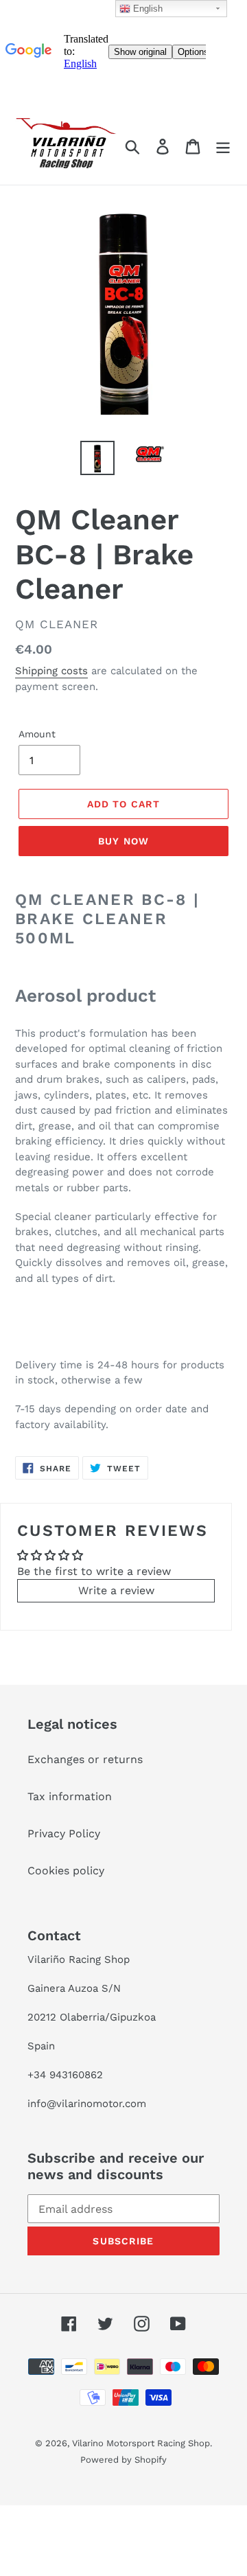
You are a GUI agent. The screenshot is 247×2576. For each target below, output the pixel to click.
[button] (116, 1591)
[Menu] (223, 147)
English (146, 9)
